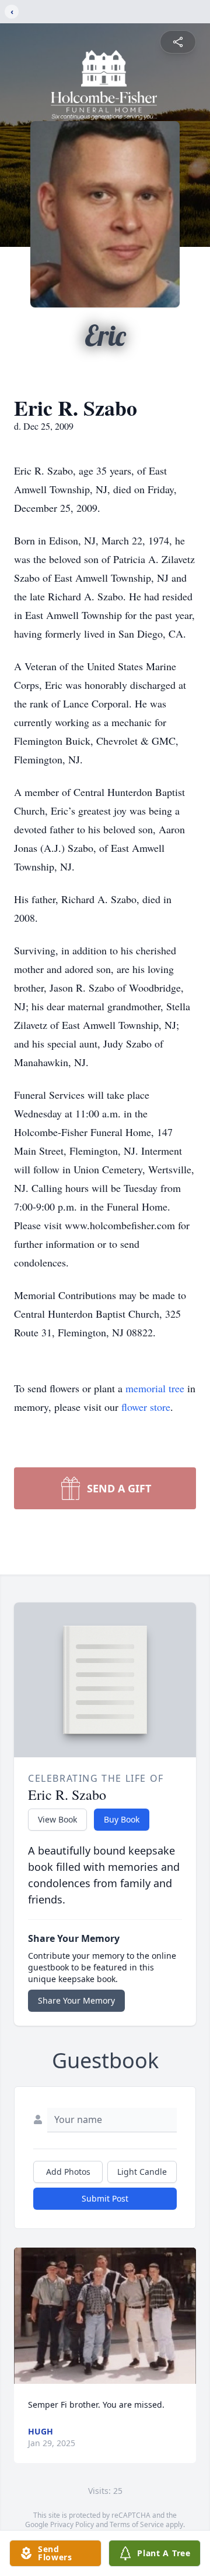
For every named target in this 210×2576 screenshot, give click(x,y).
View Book (57, 1819)
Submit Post (105, 2198)
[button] (105, 2316)
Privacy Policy (72, 2524)
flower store (146, 1407)
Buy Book (122, 1819)
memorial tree (155, 1388)
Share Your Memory (76, 2000)
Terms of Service (137, 2524)
